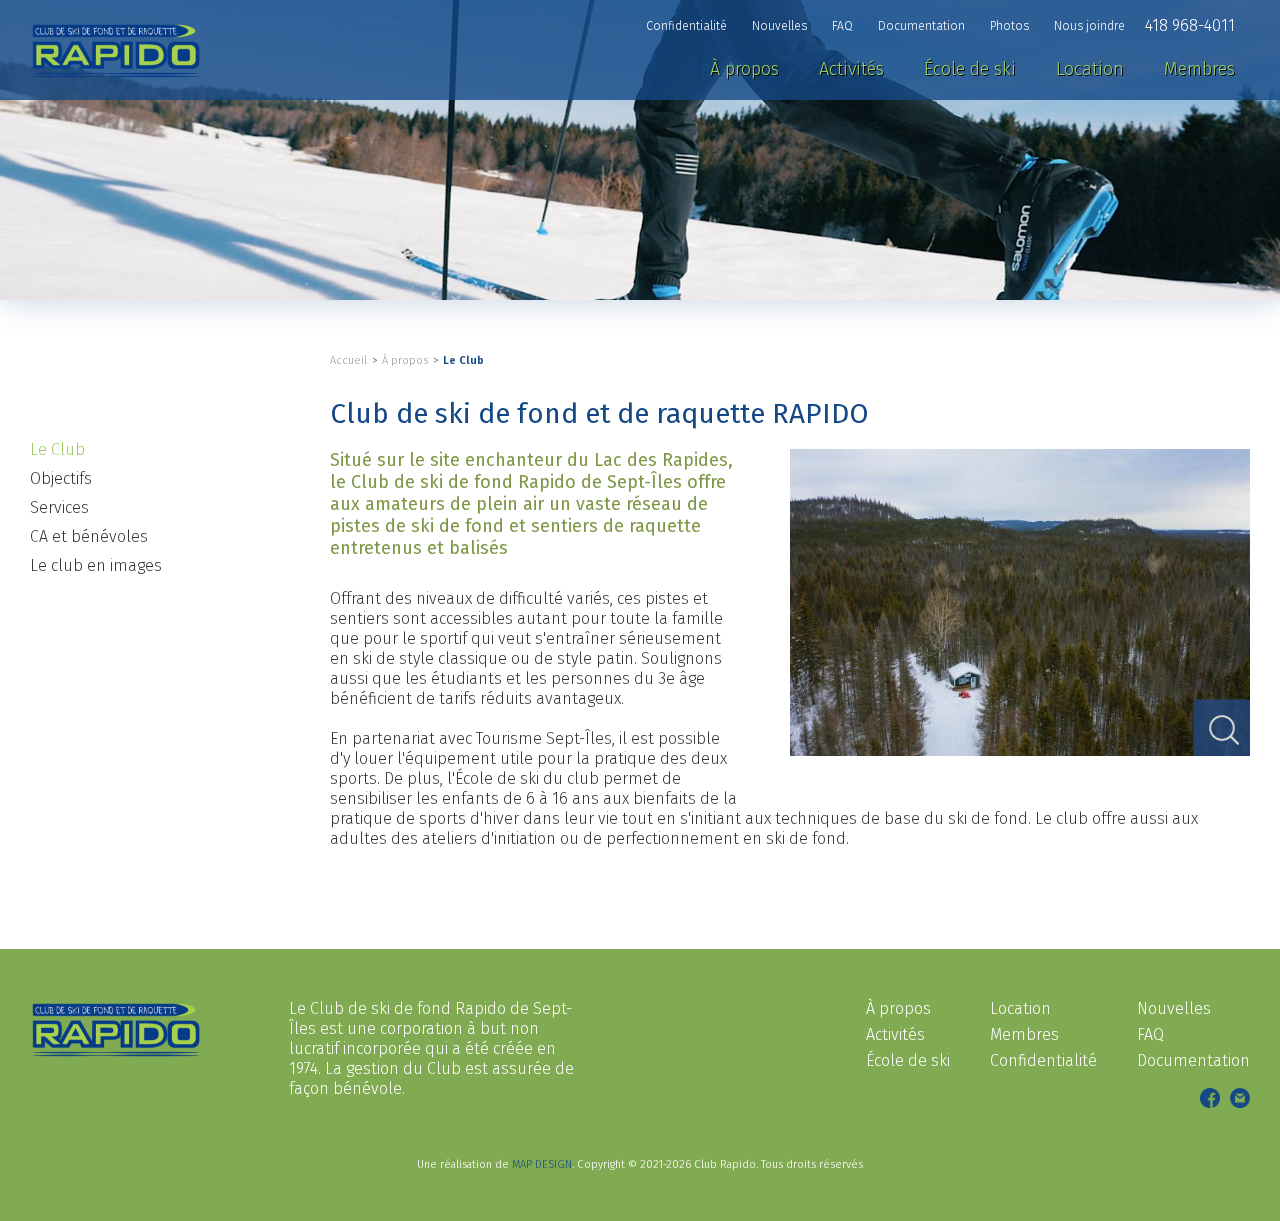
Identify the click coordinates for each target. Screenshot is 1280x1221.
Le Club (463, 360)
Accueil (348, 360)
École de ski (908, 1060)
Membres (1024, 1034)
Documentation (1193, 1060)
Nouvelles (1174, 1008)
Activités (895, 1034)
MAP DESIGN (542, 1164)
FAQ (1150, 1034)
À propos (405, 360)
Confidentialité (1043, 1060)
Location (1020, 1008)
